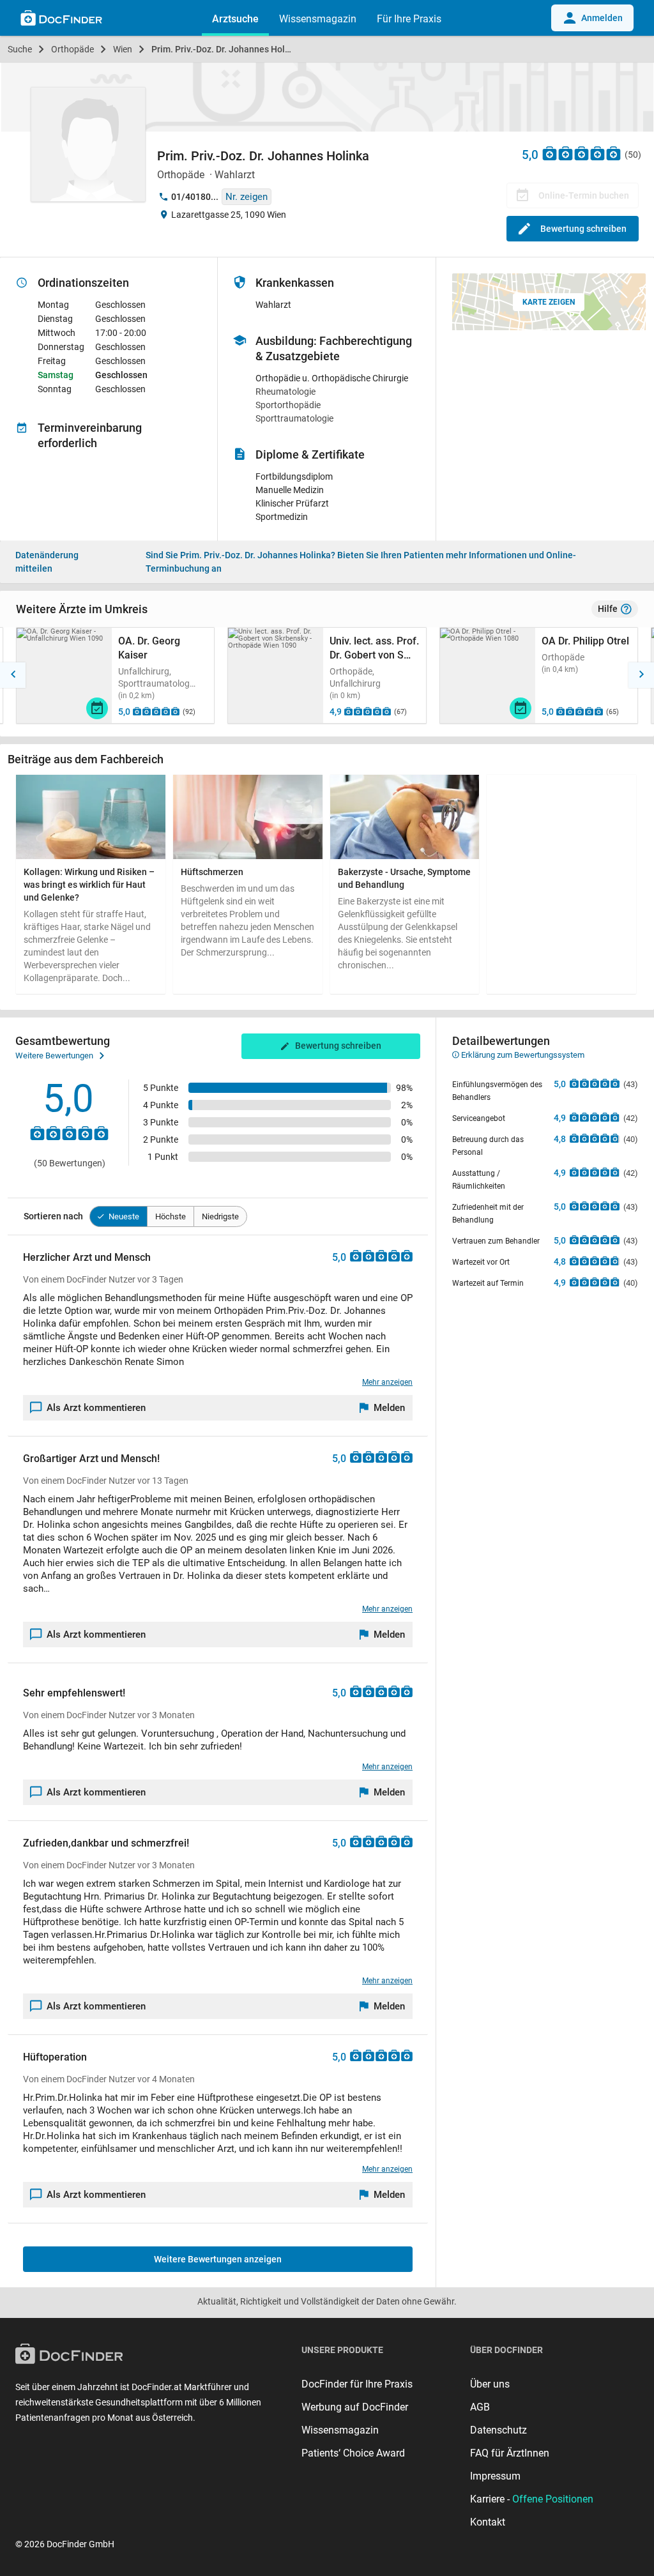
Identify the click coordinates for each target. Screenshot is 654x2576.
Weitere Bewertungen (54, 1056)
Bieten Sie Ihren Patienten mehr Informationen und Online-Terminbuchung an (361, 562)
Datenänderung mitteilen (47, 562)
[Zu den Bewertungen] (582, 153)
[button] (13, 675)
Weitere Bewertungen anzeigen (218, 2259)
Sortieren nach (53, 1216)
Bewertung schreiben (583, 229)
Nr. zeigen (247, 197)
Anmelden (602, 18)
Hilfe (608, 609)
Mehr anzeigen (387, 1382)
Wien (123, 49)
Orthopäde (72, 49)
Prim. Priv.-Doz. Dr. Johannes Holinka (227, 49)
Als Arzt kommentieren (96, 1408)
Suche (20, 49)
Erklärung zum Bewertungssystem (522, 1055)
